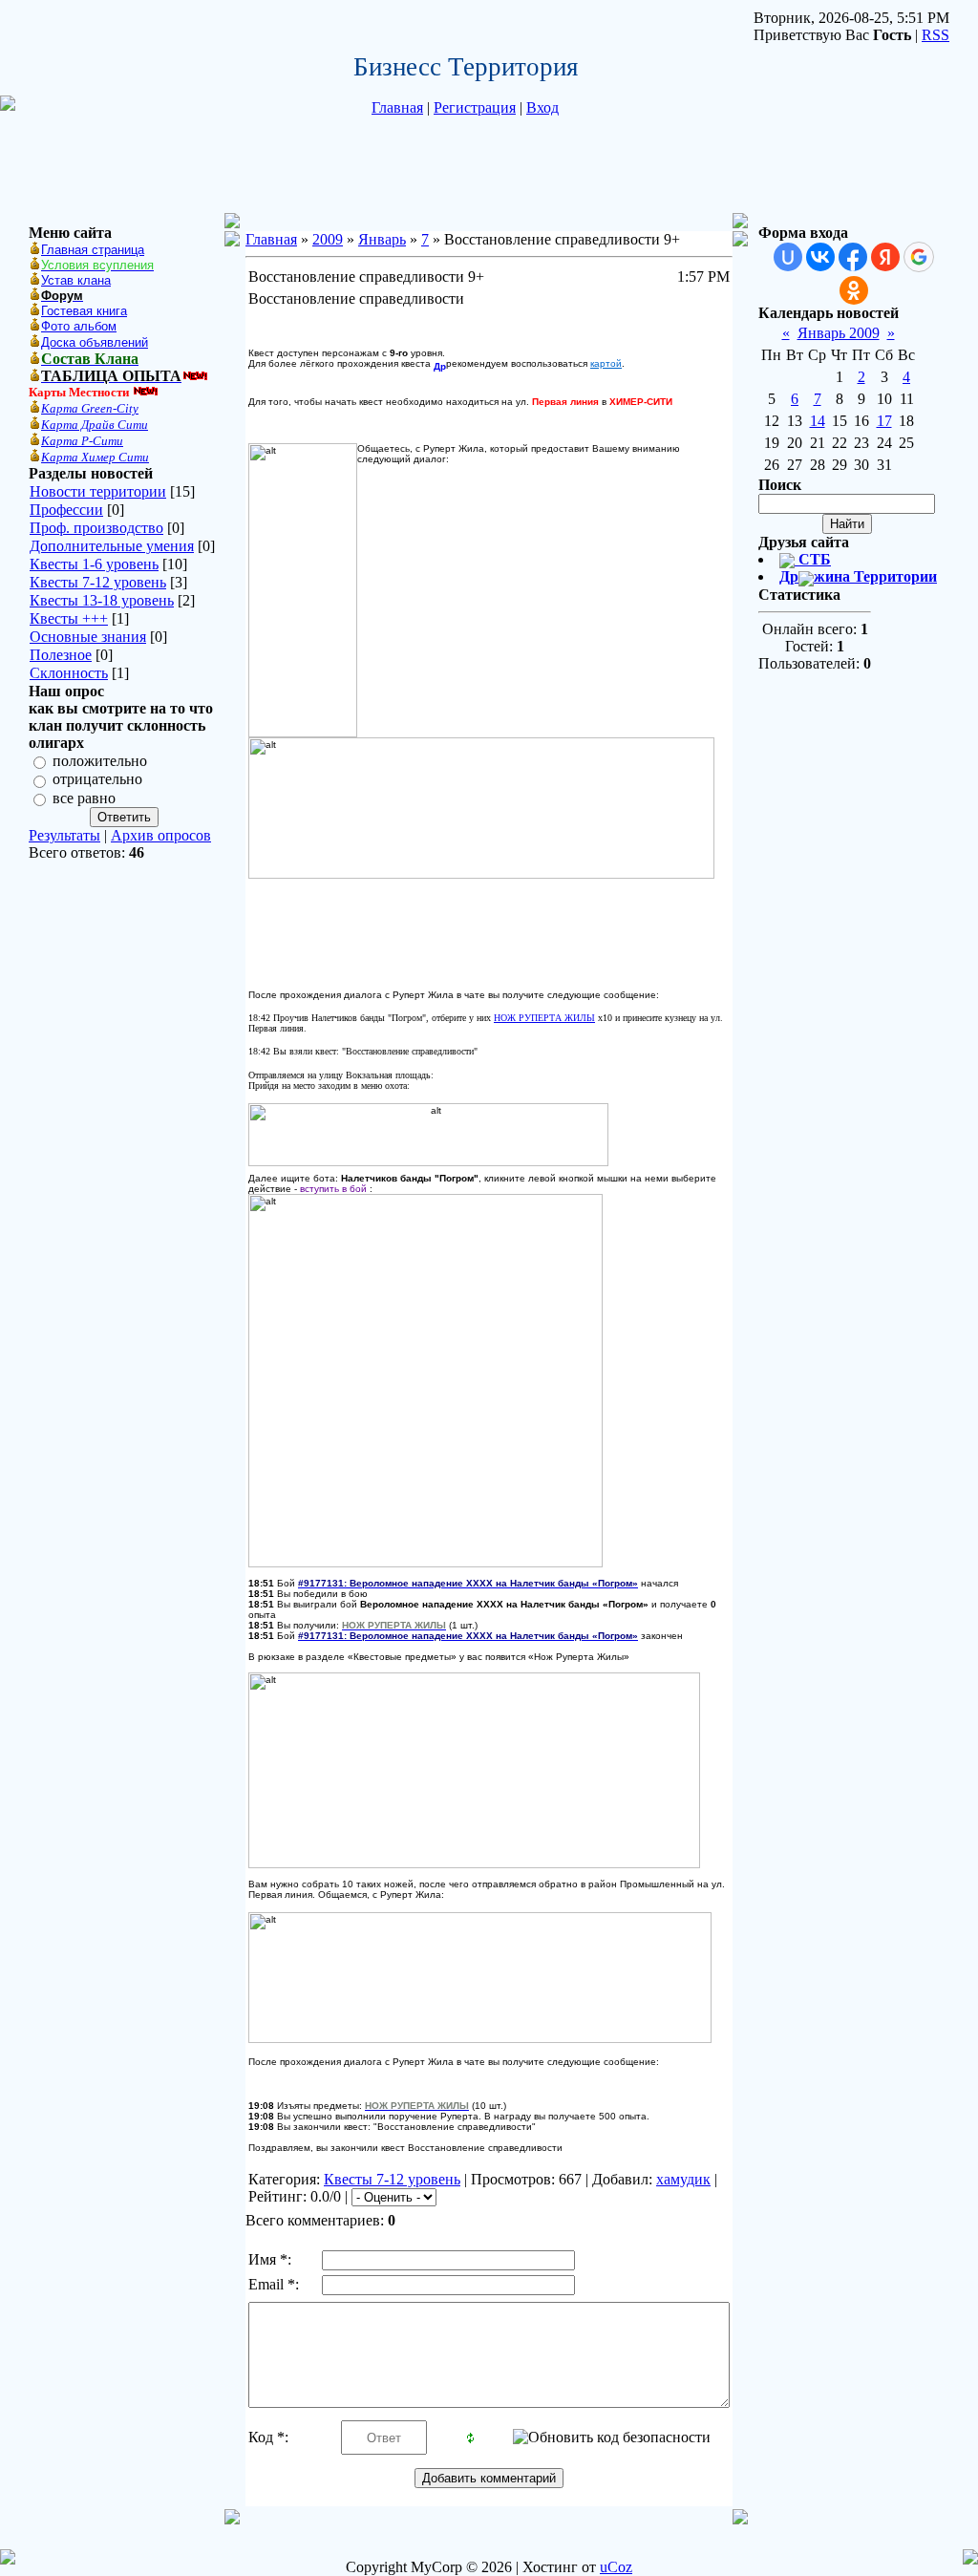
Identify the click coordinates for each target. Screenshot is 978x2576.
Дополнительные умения (112, 546)
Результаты (64, 835)
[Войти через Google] (919, 257)
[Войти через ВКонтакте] (820, 257)
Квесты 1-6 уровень (94, 564)
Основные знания (88, 637)
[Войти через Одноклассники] (854, 290)
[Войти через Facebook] (853, 257)
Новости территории (98, 491)
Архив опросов (161, 835)
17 (884, 421)
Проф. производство (96, 528)
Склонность (69, 673)
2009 (328, 239)
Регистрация (475, 107)
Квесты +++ (69, 618)
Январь (382, 239)
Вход (542, 107)
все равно (84, 798)
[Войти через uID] (788, 257)
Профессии (66, 510)
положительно (100, 761)
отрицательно (97, 780)
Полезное (61, 655)
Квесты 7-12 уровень (98, 582)
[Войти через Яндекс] (885, 257)
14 (818, 421)
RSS (935, 35)
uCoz (616, 2567)
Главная (397, 107)
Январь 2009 (839, 333)
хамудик (683, 2179)
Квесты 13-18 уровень (102, 600)
